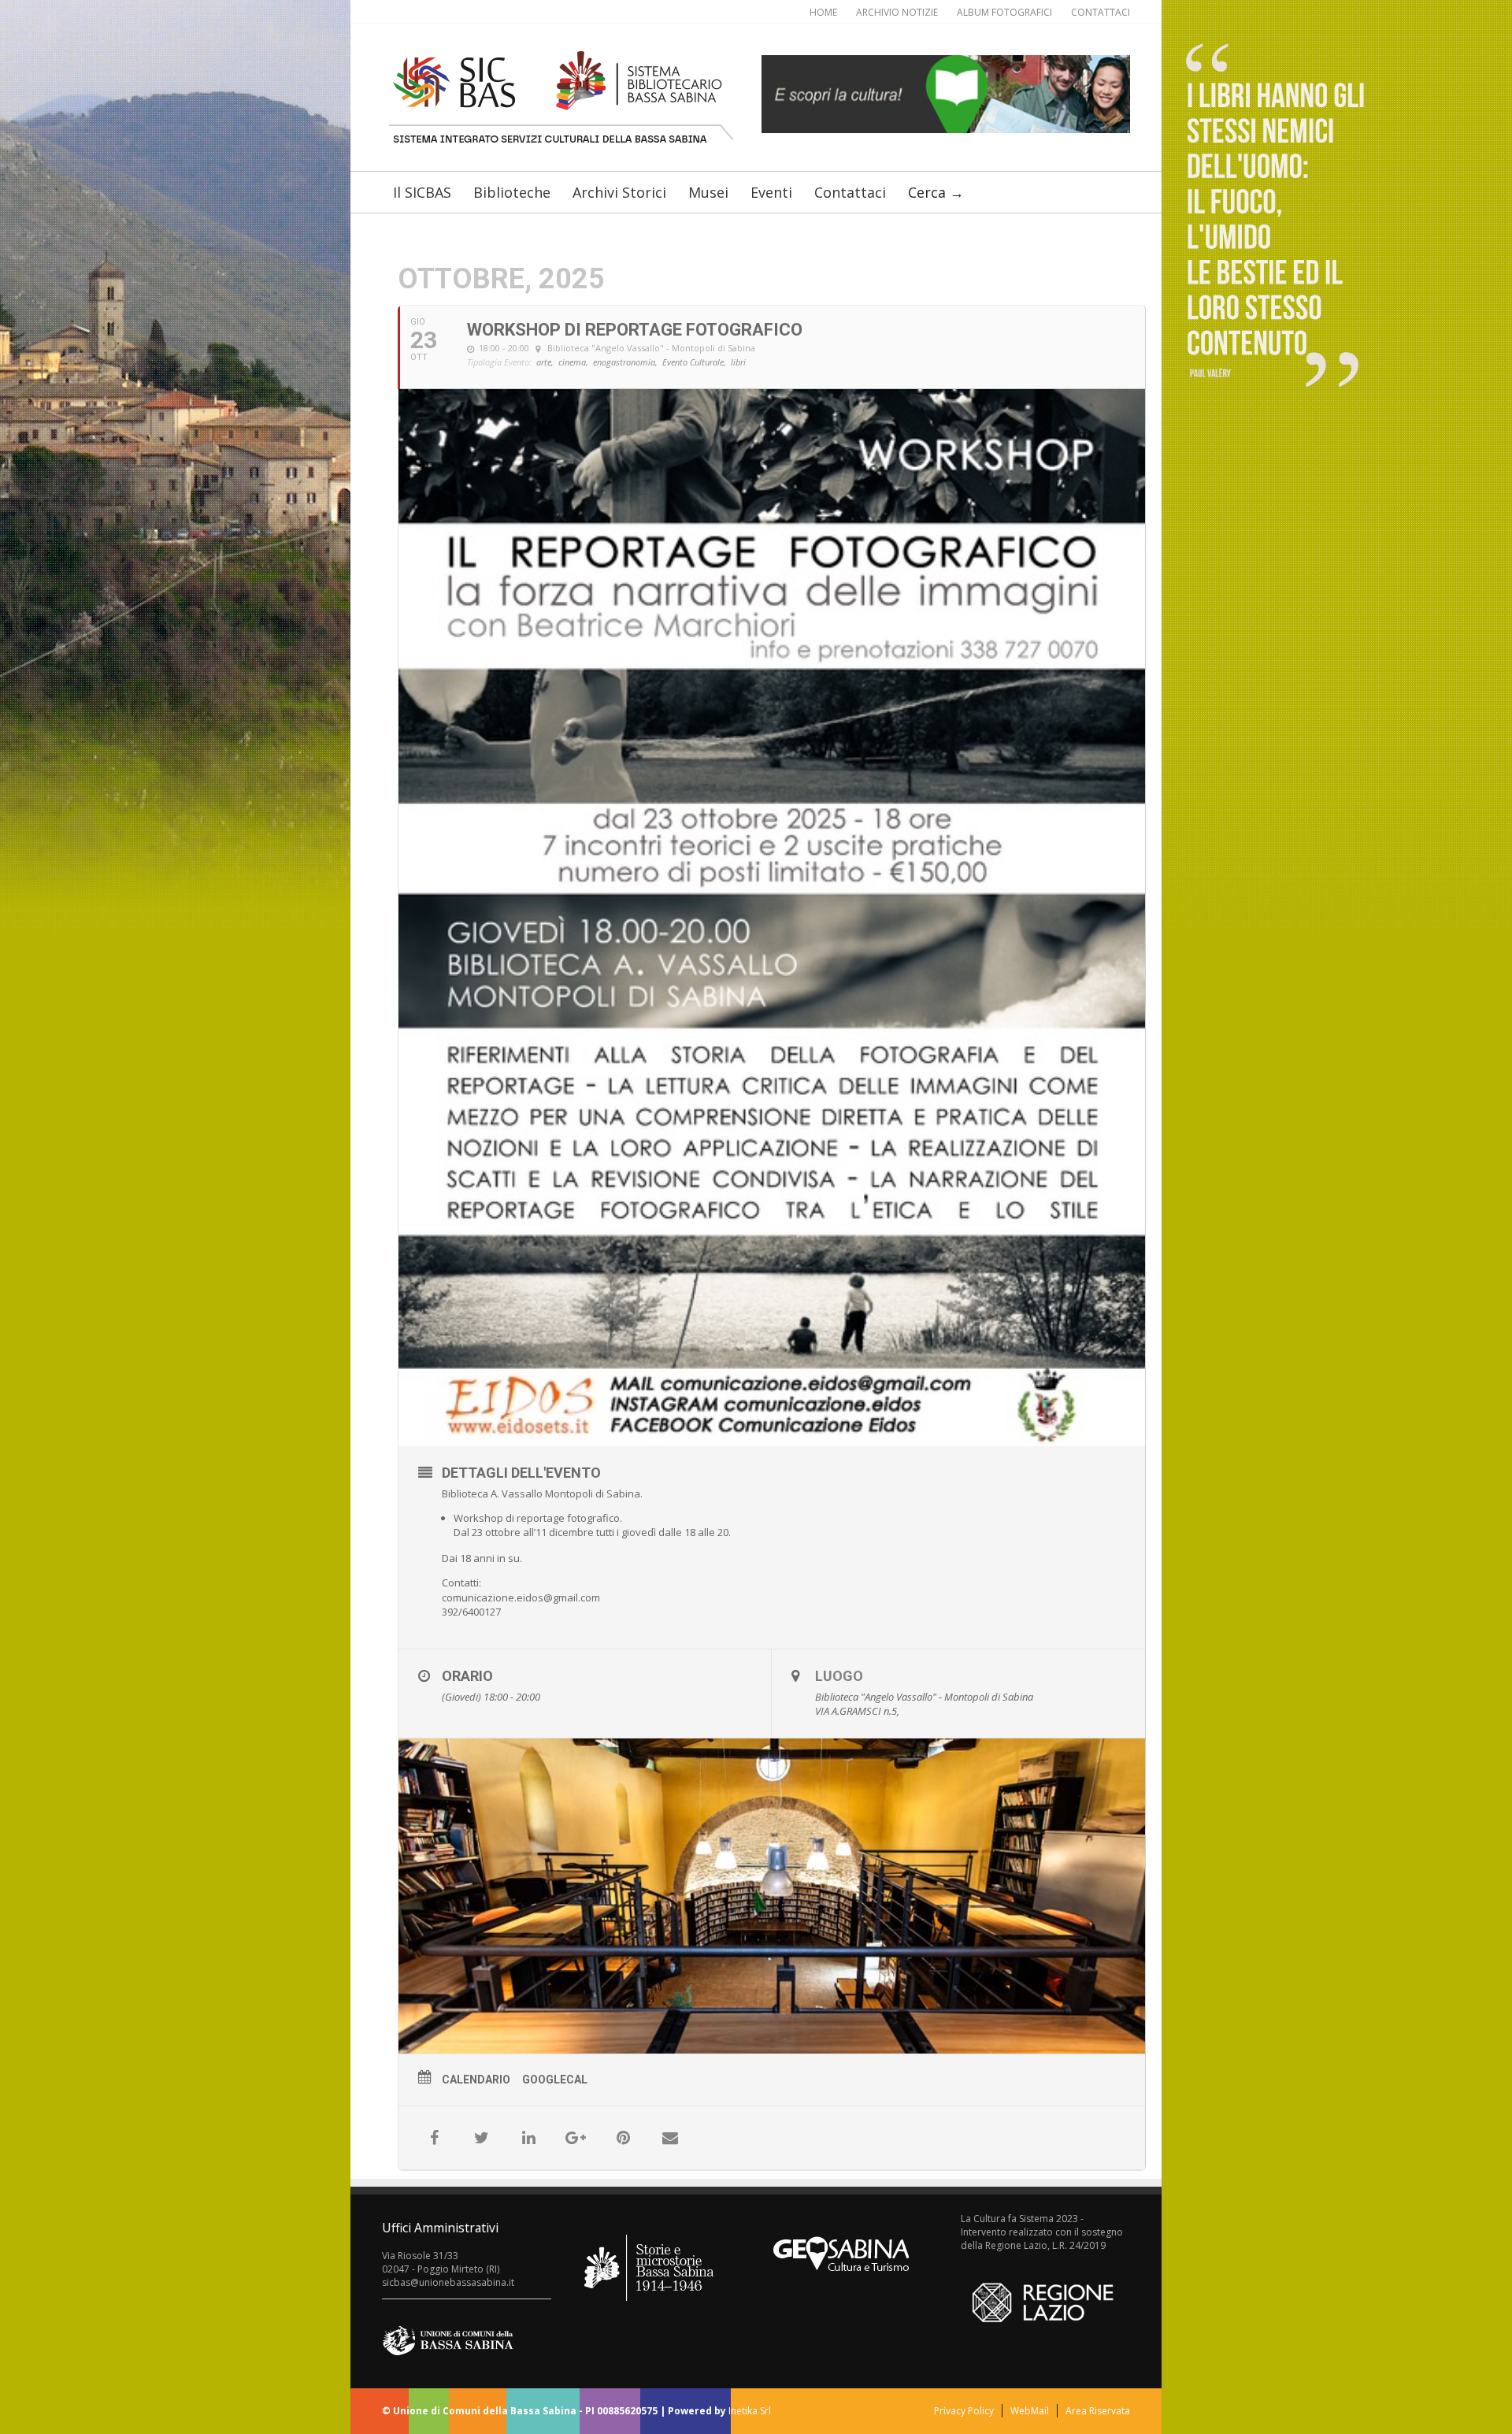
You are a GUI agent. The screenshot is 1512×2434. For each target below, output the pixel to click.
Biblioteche (512, 192)
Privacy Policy (964, 2411)
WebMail (1030, 2411)
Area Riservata (1098, 2411)
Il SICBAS (422, 192)
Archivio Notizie (897, 12)
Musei (708, 192)
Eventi (771, 192)
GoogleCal (555, 2080)
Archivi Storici (619, 192)
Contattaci (1101, 12)
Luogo (839, 1676)
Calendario (476, 2080)
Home (823, 12)
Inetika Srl (750, 2411)
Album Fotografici (1004, 12)
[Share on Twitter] (481, 2138)
